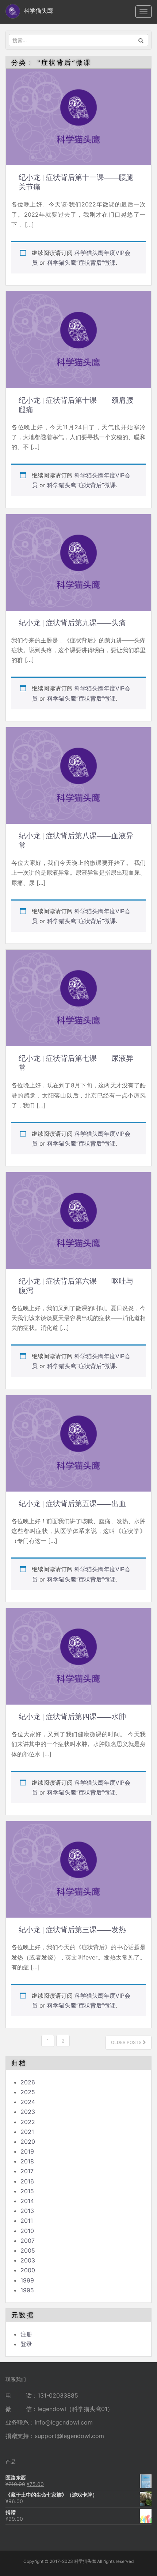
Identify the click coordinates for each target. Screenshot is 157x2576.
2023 (28, 2112)
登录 (26, 2344)
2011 (27, 2221)
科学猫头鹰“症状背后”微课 (81, 263)
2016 (27, 2181)
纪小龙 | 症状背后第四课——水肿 (72, 1717)
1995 (27, 2290)
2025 (28, 2092)
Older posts (127, 2042)
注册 (26, 2334)
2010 (27, 2231)
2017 (27, 2171)
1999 (27, 2280)
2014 (27, 2201)
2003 (28, 2260)
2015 (27, 2191)
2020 (28, 2142)
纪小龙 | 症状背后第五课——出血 (72, 1504)
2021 (27, 2132)
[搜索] (141, 40)
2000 (28, 2270)
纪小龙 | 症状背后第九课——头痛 (72, 623)
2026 (28, 2082)
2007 (28, 2241)
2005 (28, 2250)
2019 (27, 2151)
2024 (28, 2102)
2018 (27, 2161)
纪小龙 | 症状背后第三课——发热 (72, 1930)
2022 (28, 2122)
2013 (27, 2211)
